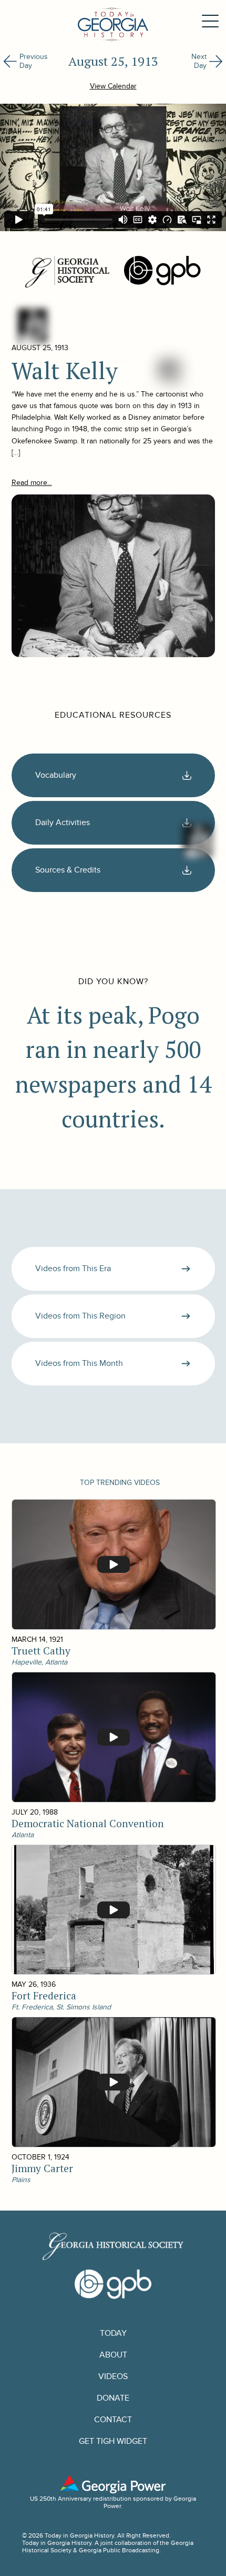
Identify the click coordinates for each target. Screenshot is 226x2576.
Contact (113, 2420)
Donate (113, 2398)
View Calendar (113, 86)
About (113, 2355)
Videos (113, 2377)
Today (113, 2334)
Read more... (32, 483)
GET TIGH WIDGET (113, 2441)
